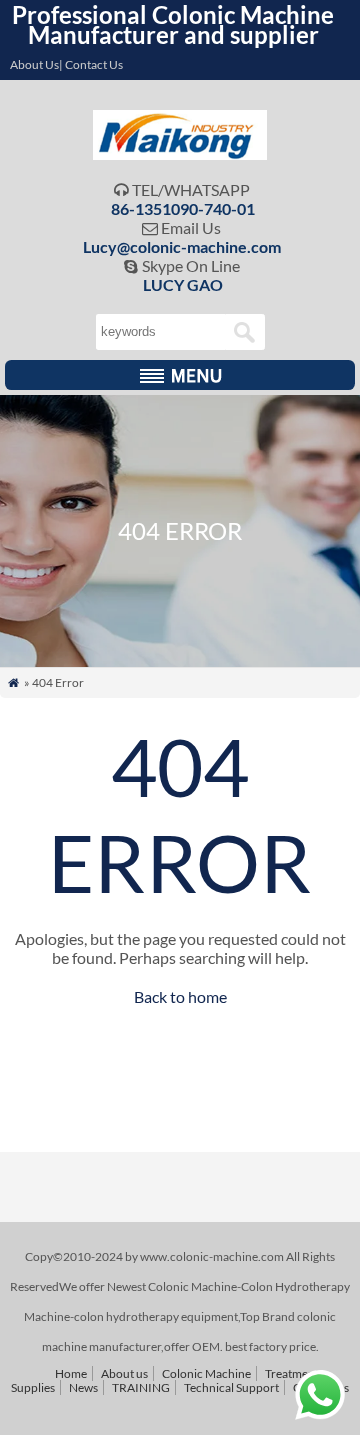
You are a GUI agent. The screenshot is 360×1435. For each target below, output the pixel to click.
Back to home (180, 996)
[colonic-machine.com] (180, 153)
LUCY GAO (183, 284)
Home (71, 1373)
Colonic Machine (206, 1373)
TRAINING (141, 1387)
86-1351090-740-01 (183, 208)
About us (124, 1373)
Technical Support (231, 1387)
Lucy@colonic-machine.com (182, 246)
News (83, 1387)
